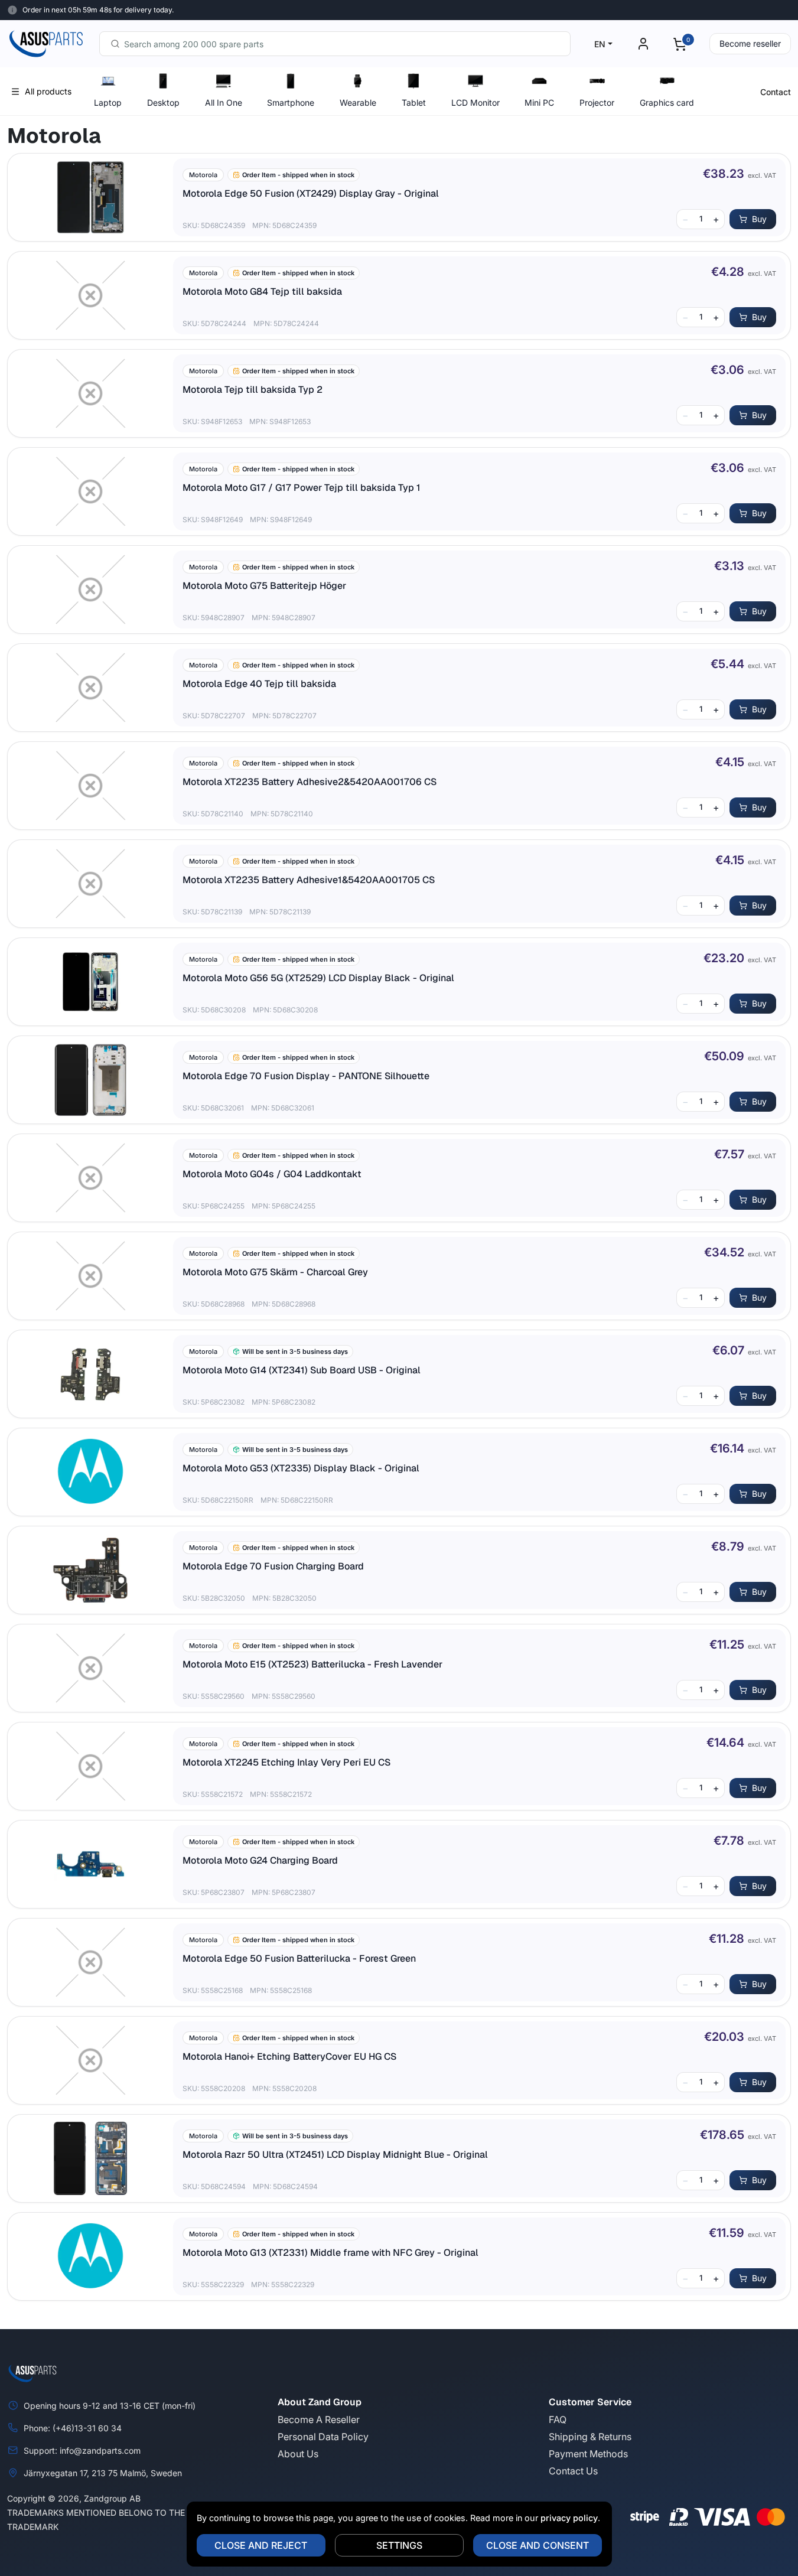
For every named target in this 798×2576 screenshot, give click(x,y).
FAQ (558, 2419)
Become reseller (750, 43)
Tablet (414, 102)
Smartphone (291, 102)
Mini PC (539, 102)
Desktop (163, 102)
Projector (597, 102)
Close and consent (538, 2545)
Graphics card (667, 102)
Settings (399, 2545)
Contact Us (573, 2471)
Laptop (108, 102)
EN (600, 44)
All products (48, 91)
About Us (298, 2454)
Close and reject (261, 2545)
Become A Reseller (319, 2419)
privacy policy (569, 2518)
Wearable (358, 102)
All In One (224, 102)
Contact (776, 92)
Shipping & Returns (590, 2437)
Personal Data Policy (323, 2437)
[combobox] (335, 44)
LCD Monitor (475, 102)
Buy (759, 219)
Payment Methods (588, 2454)
